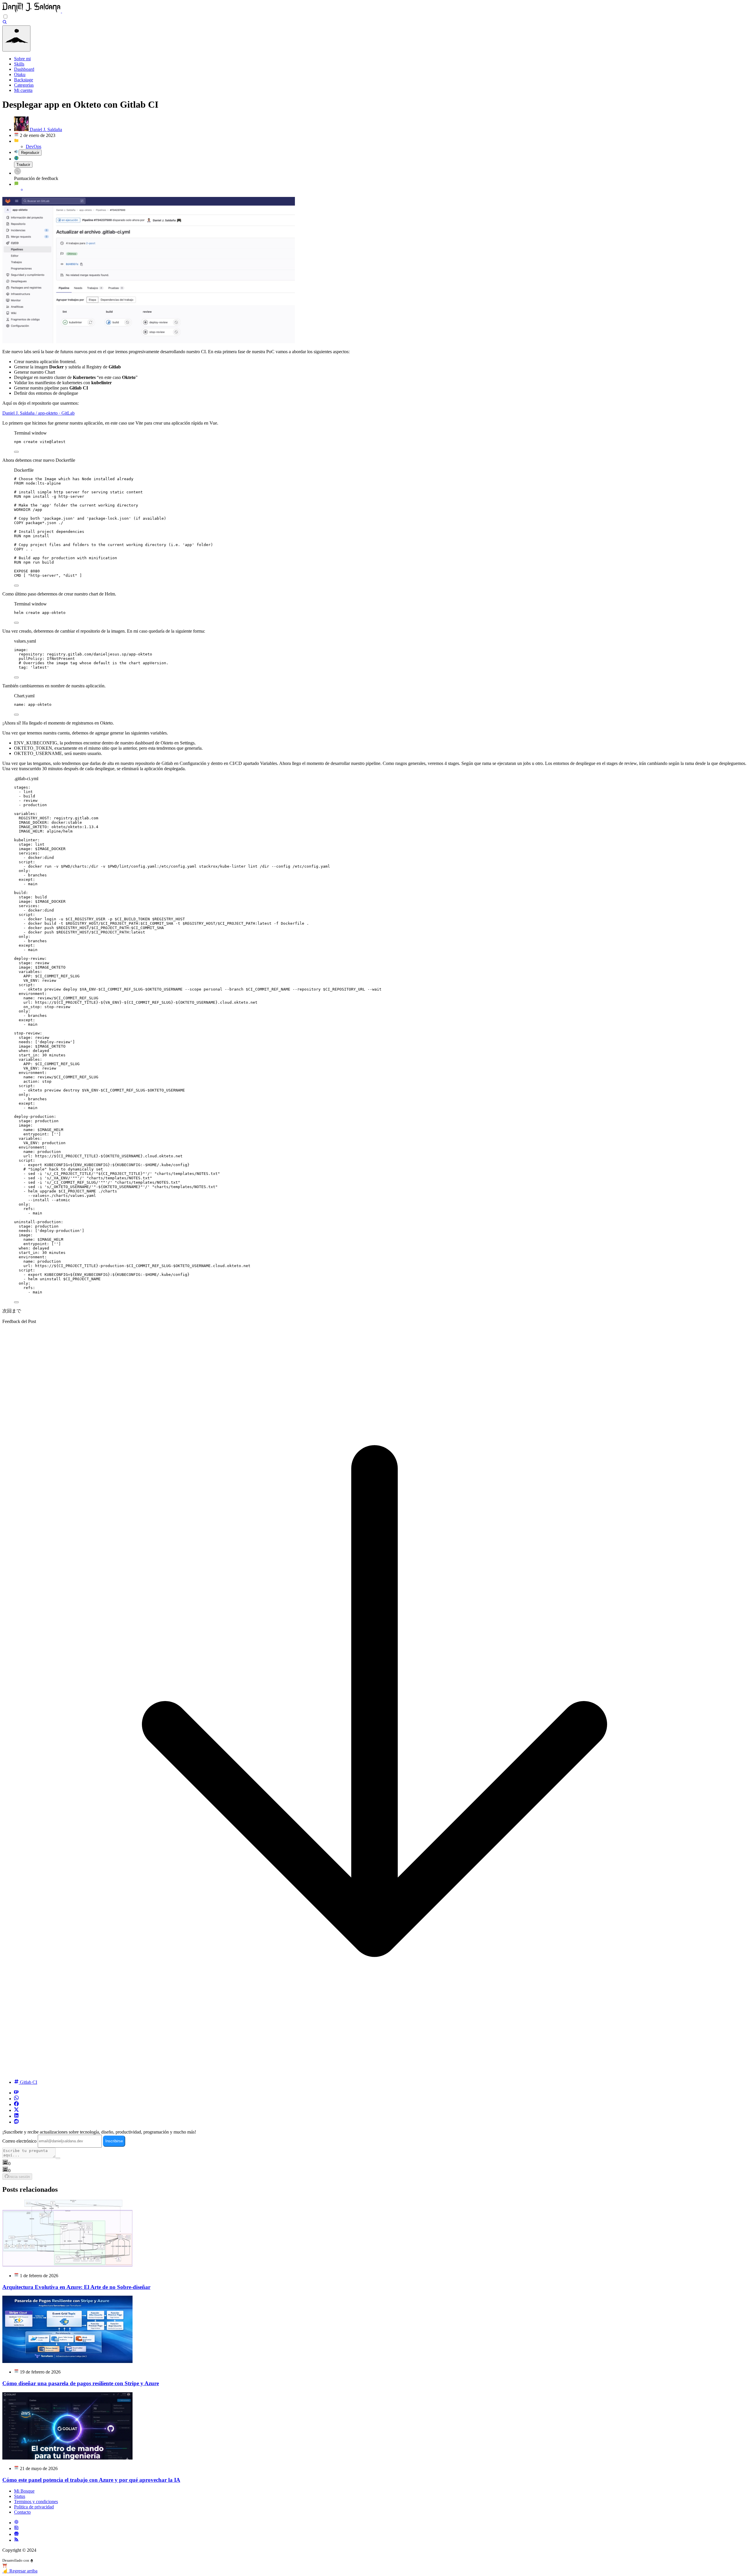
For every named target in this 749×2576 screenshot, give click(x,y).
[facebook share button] (16, 2104)
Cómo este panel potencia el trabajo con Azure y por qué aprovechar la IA (91, 2480)
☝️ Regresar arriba (20, 2571)
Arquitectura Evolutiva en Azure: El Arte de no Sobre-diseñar (76, 2287)
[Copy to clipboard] (16, 452)
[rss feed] (16, 2540)
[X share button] (16, 2110)
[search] (5, 23)
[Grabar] (58, 2158)
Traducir (23, 165)
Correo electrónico (19, 2141)
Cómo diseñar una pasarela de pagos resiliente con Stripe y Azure (81, 2383)
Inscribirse (114, 2141)
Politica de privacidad (34, 2507)
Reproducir (30, 153)
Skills (19, 64)
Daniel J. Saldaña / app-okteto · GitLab (38, 413)
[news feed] (16, 2528)
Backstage (24, 80)
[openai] (16, 2523)
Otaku (20, 74)
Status (20, 2496)
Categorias (24, 85)
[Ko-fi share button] (16, 2093)
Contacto (22, 2512)
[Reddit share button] (16, 2122)
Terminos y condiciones (36, 2502)
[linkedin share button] (16, 2116)
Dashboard (24, 69)
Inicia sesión (19, 2177)
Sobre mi (22, 59)
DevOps (34, 146)
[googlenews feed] (16, 2534)
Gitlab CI (28, 2082)
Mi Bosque (24, 2491)
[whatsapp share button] (16, 2099)
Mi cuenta (23, 90)
